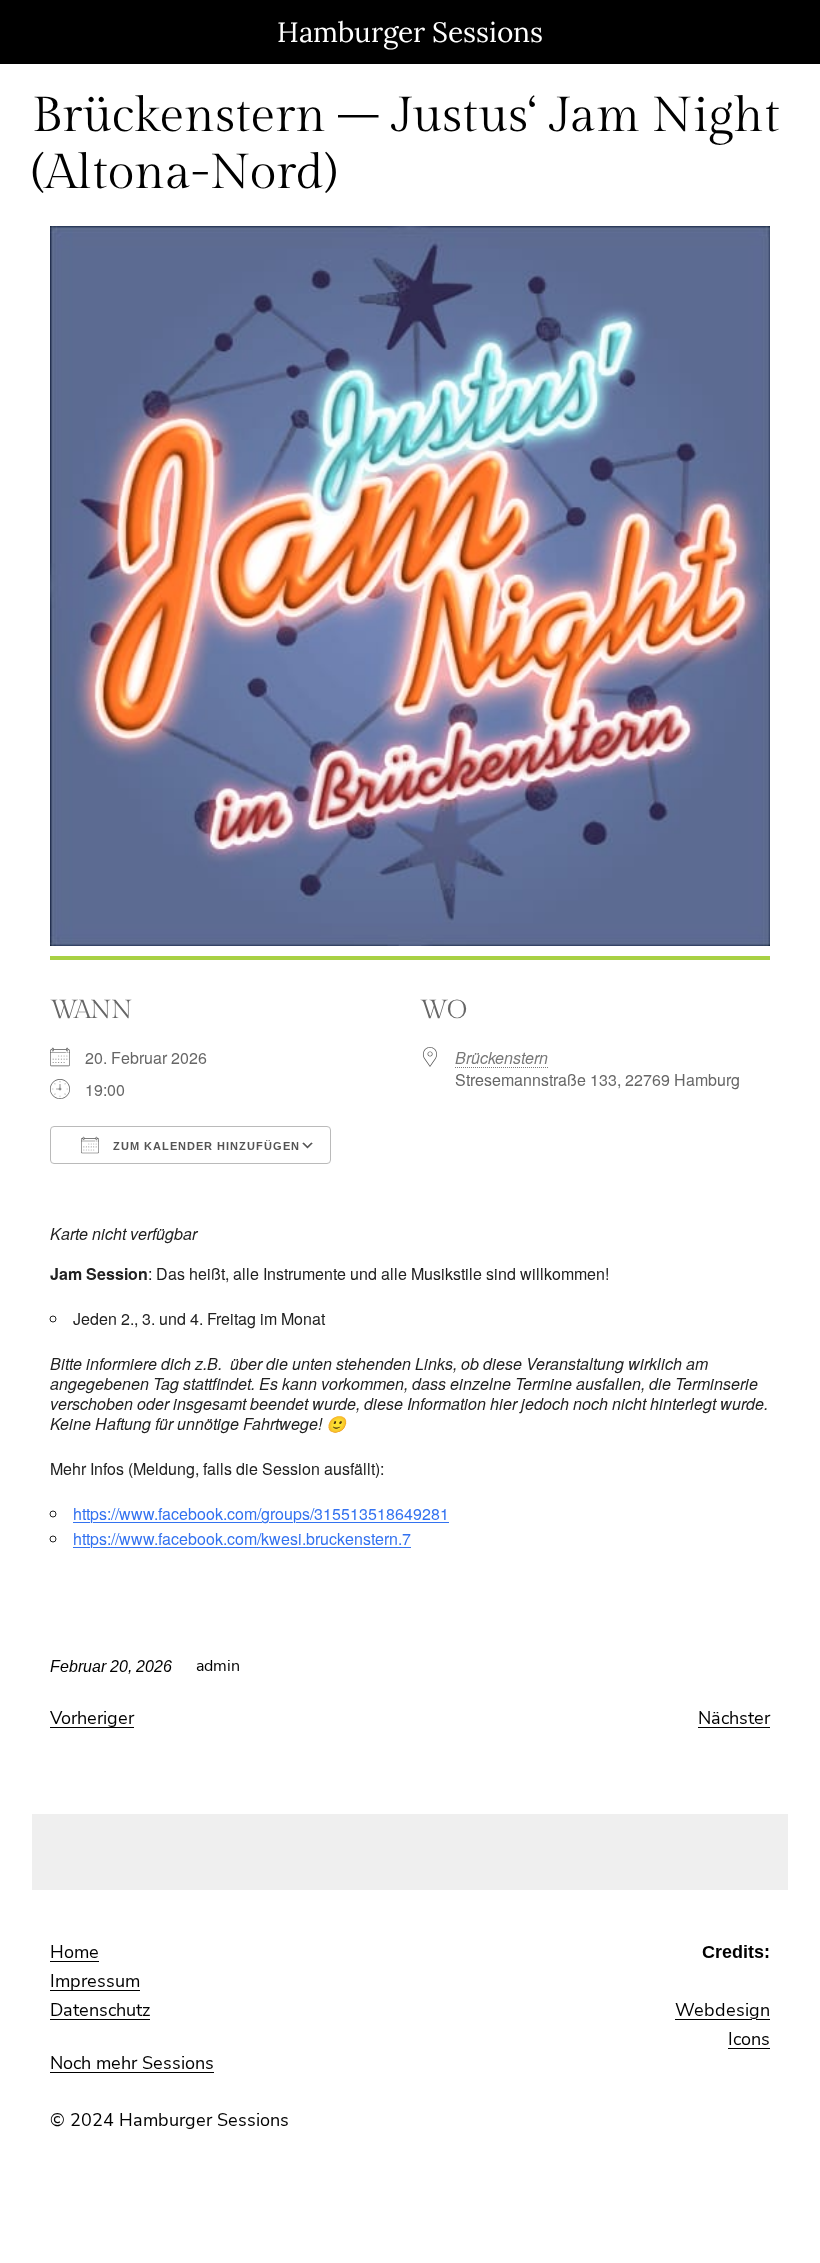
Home (74, 1952)
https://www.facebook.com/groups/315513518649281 (261, 1513)
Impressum (95, 1981)
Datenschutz (100, 2010)
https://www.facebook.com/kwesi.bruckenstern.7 (242, 1538)
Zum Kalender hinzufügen (204, 1146)
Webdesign (722, 2010)
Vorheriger (92, 1718)
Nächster (734, 1718)
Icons (749, 2039)
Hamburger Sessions (410, 32)
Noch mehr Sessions (132, 2063)
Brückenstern (501, 1057)
